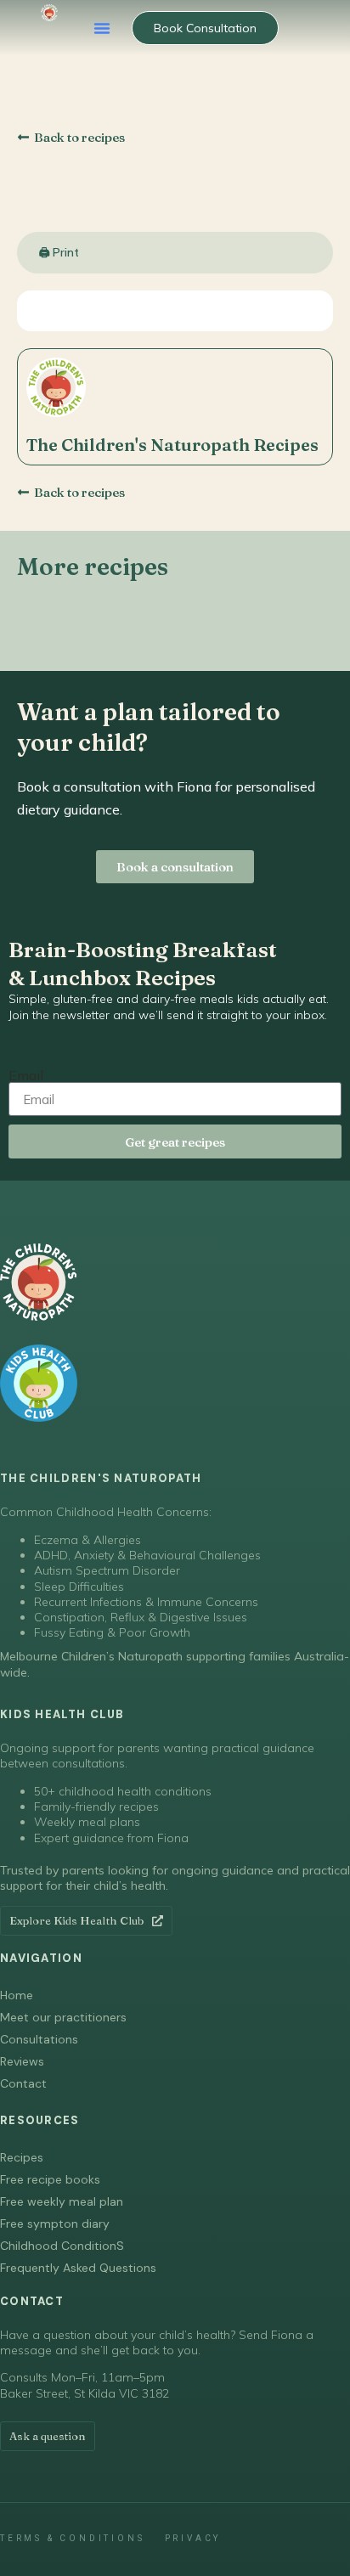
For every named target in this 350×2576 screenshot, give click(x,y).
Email (26, 1075)
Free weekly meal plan (62, 2201)
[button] (102, 28)
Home (17, 1995)
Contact (23, 2083)
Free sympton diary (55, 2224)
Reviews (22, 2061)
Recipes (22, 2157)
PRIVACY (193, 2538)
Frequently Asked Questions (78, 2268)
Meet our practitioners (63, 2017)
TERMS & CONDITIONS (72, 2538)
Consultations (39, 2039)
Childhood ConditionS (62, 2246)
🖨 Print (59, 252)
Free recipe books (50, 2179)
